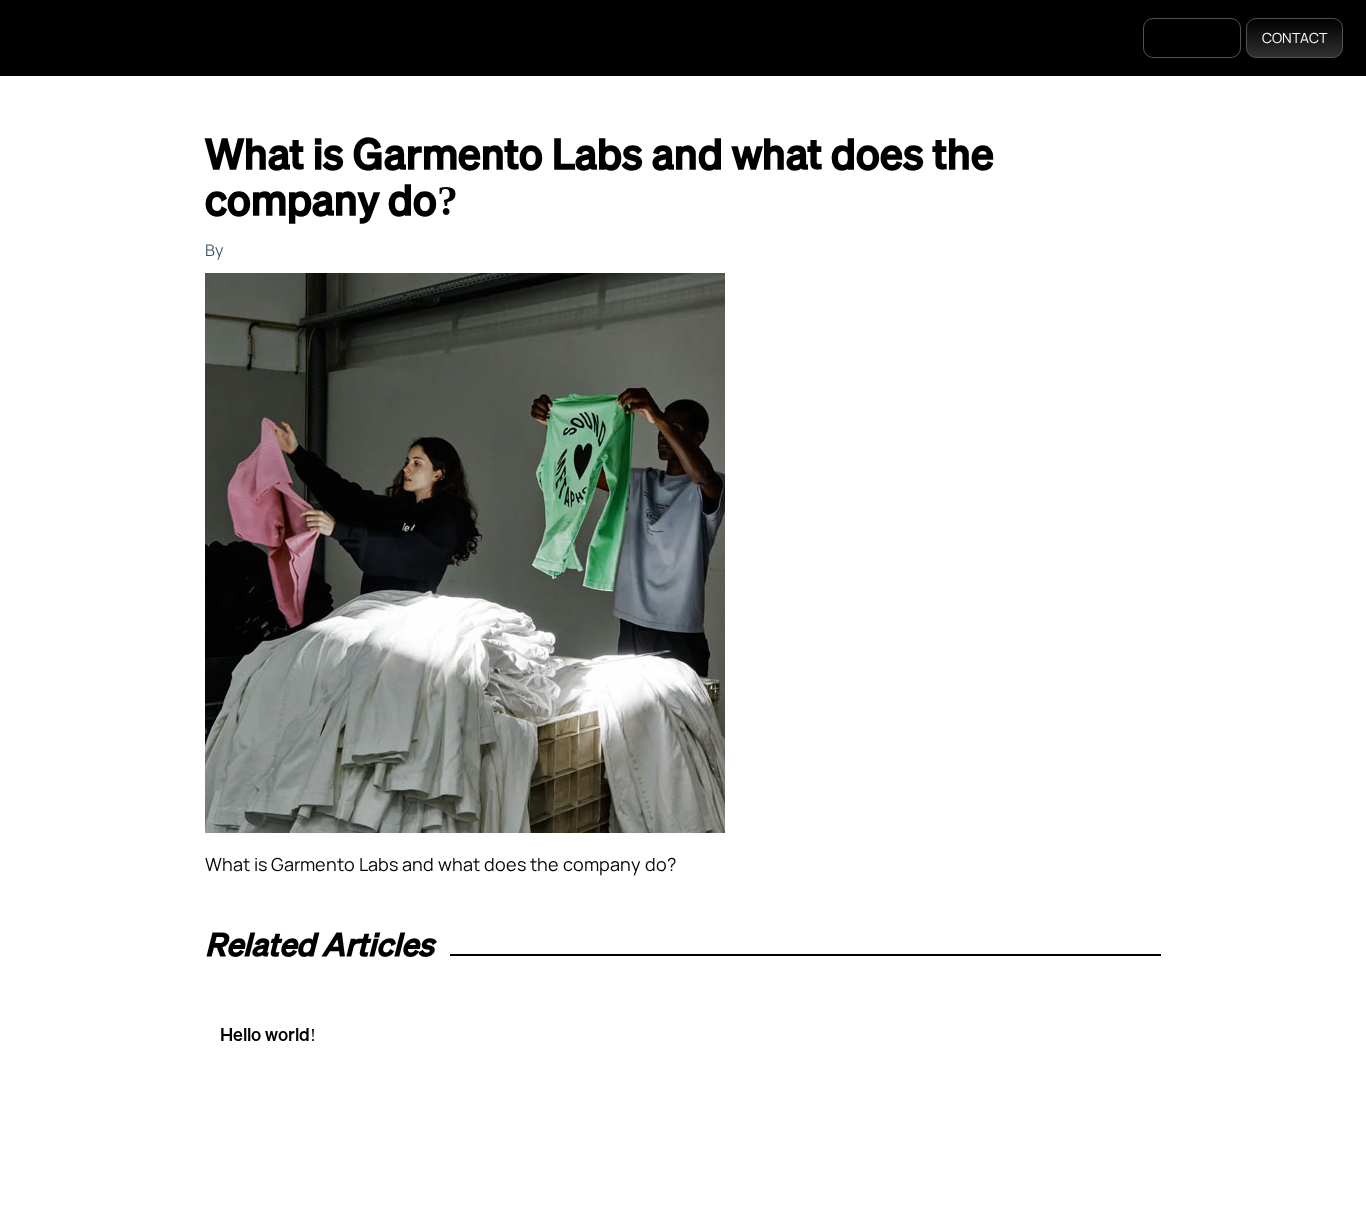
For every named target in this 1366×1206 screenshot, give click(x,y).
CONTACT (1294, 37)
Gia (850, 38)
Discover (611, 38)
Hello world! (268, 1034)
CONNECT (1192, 37)
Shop (700, 38)
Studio (779, 38)
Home (522, 38)
